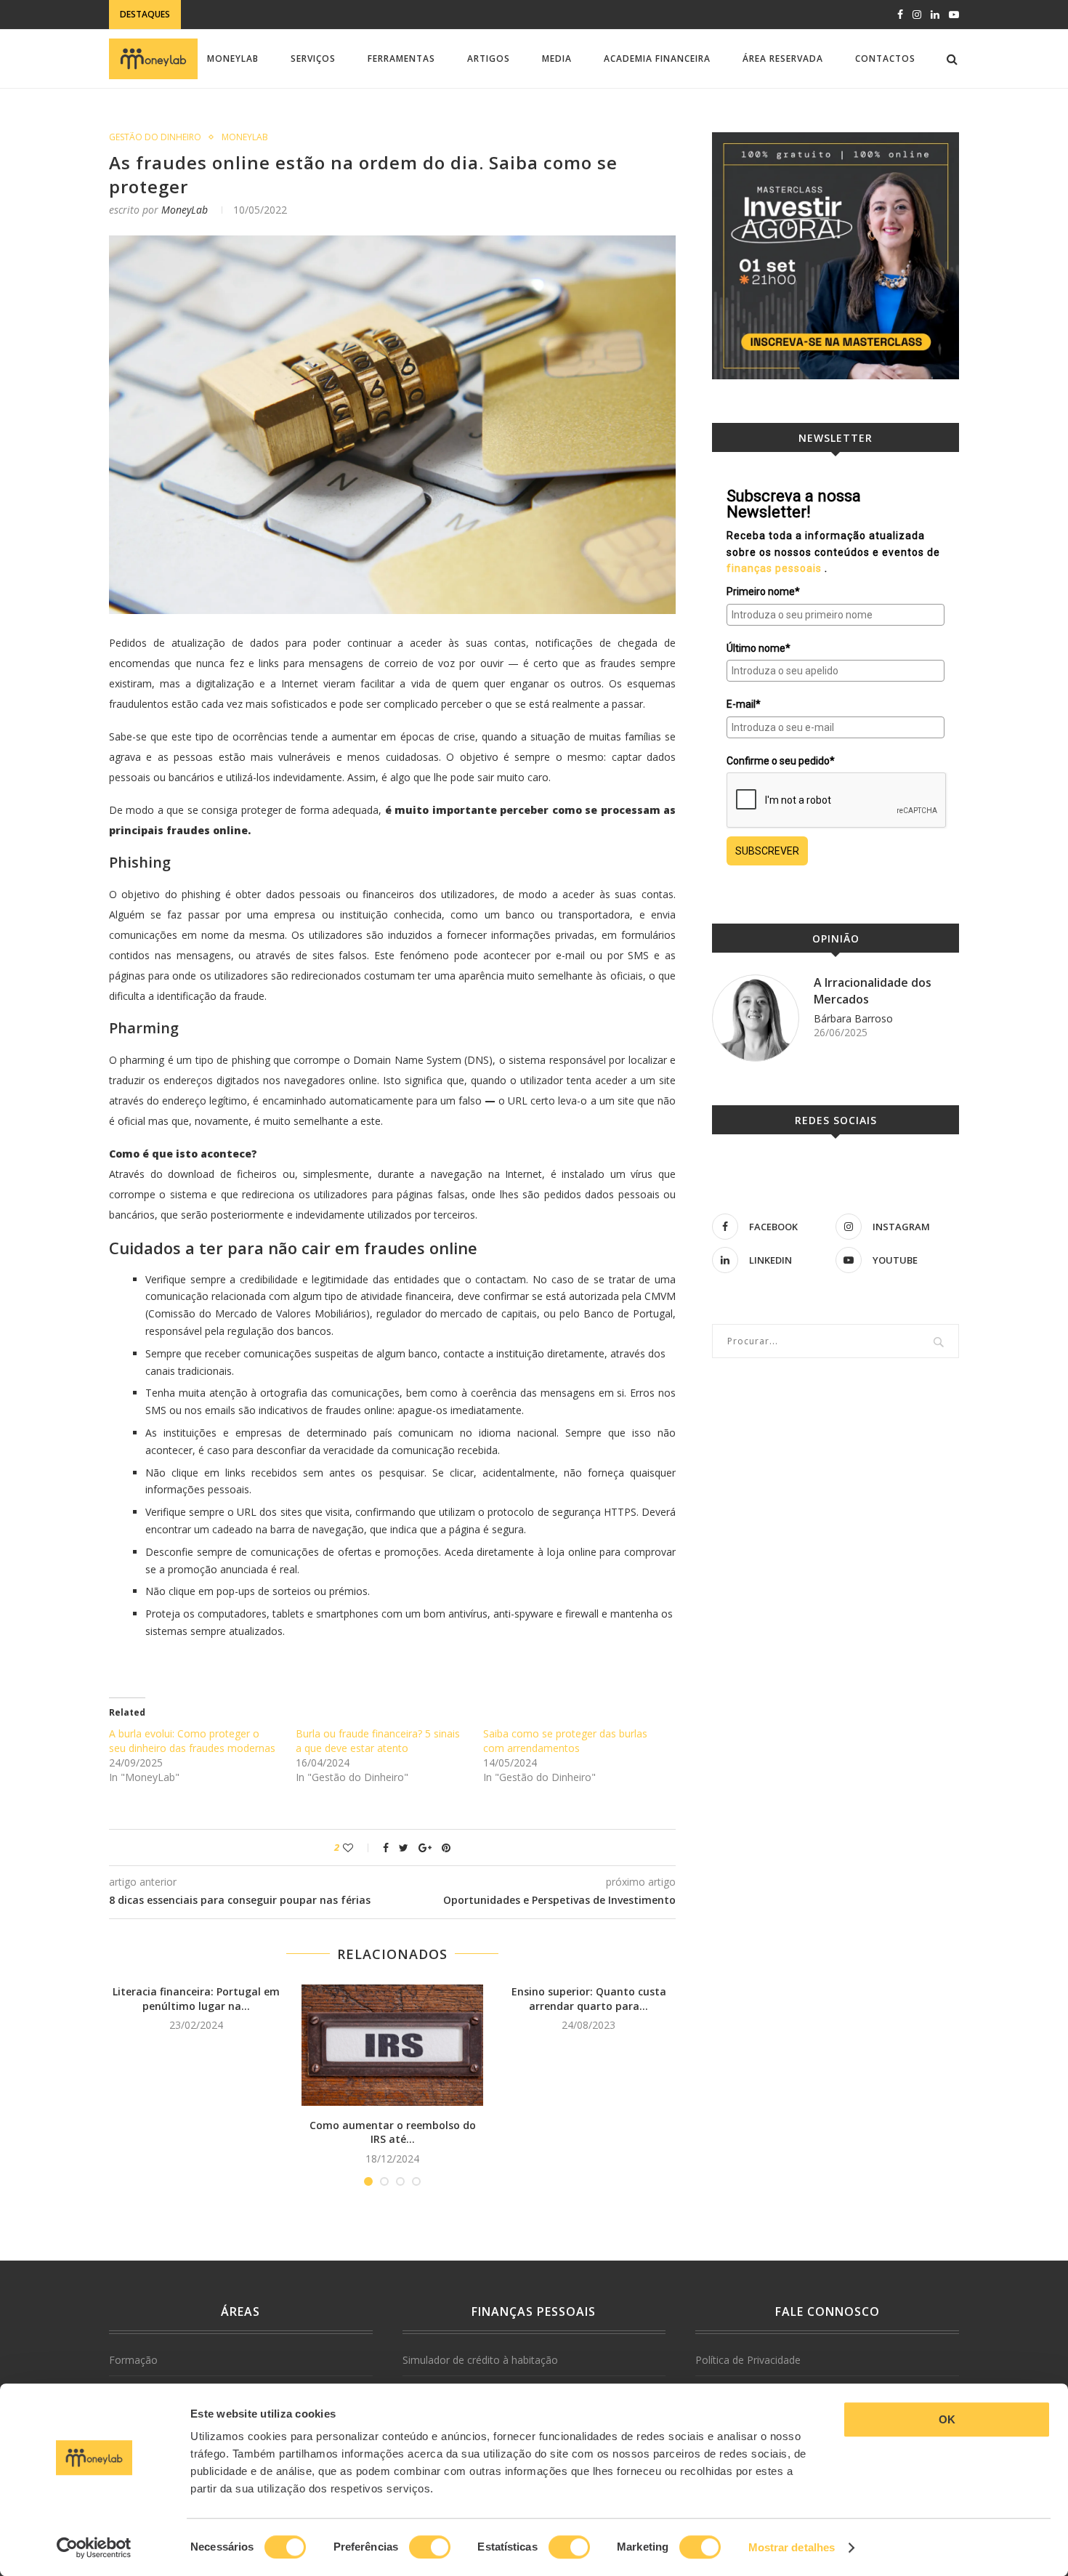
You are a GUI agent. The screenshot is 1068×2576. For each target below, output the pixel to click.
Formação (133, 2360)
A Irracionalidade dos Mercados (873, 990)
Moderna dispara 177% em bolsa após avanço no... (316, 16)
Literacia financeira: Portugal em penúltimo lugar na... (196, 1999)
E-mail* (744, 704)
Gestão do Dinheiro (155, 137)
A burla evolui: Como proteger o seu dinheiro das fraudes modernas (192, 1741)
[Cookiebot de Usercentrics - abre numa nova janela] (94, 2548)
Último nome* (758, 648)
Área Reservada (783, 58)
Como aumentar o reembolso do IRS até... (393, 2132)
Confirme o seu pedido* (781, 761)
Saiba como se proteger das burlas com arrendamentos (565, 1741)
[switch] (430, 2547)
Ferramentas (401, 58)
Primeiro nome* (763, 591)
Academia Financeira (657, 58)
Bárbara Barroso (853, 1018)
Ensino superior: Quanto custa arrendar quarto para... (589, 1999)
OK (947, 2419)
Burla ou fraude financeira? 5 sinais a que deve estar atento (378, 1741)
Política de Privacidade (748, 2360)
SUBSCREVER (767, 851)
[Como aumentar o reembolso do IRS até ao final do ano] (392, 2045)
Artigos (489, 58)
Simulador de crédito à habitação (480, 2360)
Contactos (885, 58)
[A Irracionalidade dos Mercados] (756, 1018)
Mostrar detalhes (792, 2547)
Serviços (313, 58)
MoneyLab (233, 58)
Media (557, 58)
